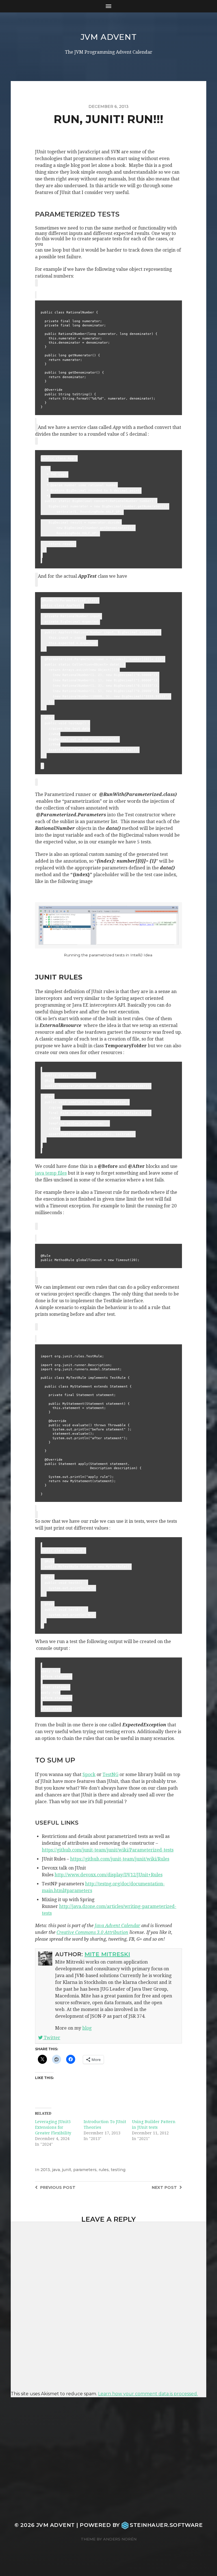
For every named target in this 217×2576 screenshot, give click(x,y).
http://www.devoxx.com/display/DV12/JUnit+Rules (108, 1875)
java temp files (51, 1173)
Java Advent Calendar (117, 1926)
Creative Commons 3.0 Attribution (92, 1932)
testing (118, 2170)
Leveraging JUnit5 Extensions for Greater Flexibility (53, 2127)
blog (87, 2028)
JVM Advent (109, 37)
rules (104, 2170)
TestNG (110, 1775)
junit (67, 2170)
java (56, 2170)
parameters (85, 2170)
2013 (45, 2170)
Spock (89, 1775)
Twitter (51, 2038)
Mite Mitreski (107, 1954)
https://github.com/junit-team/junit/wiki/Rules (120, 1859)
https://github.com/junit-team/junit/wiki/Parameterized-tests (108, 1850)
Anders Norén (120, 2539)
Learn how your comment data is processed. (148, 2394)
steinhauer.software (166, 2525)
